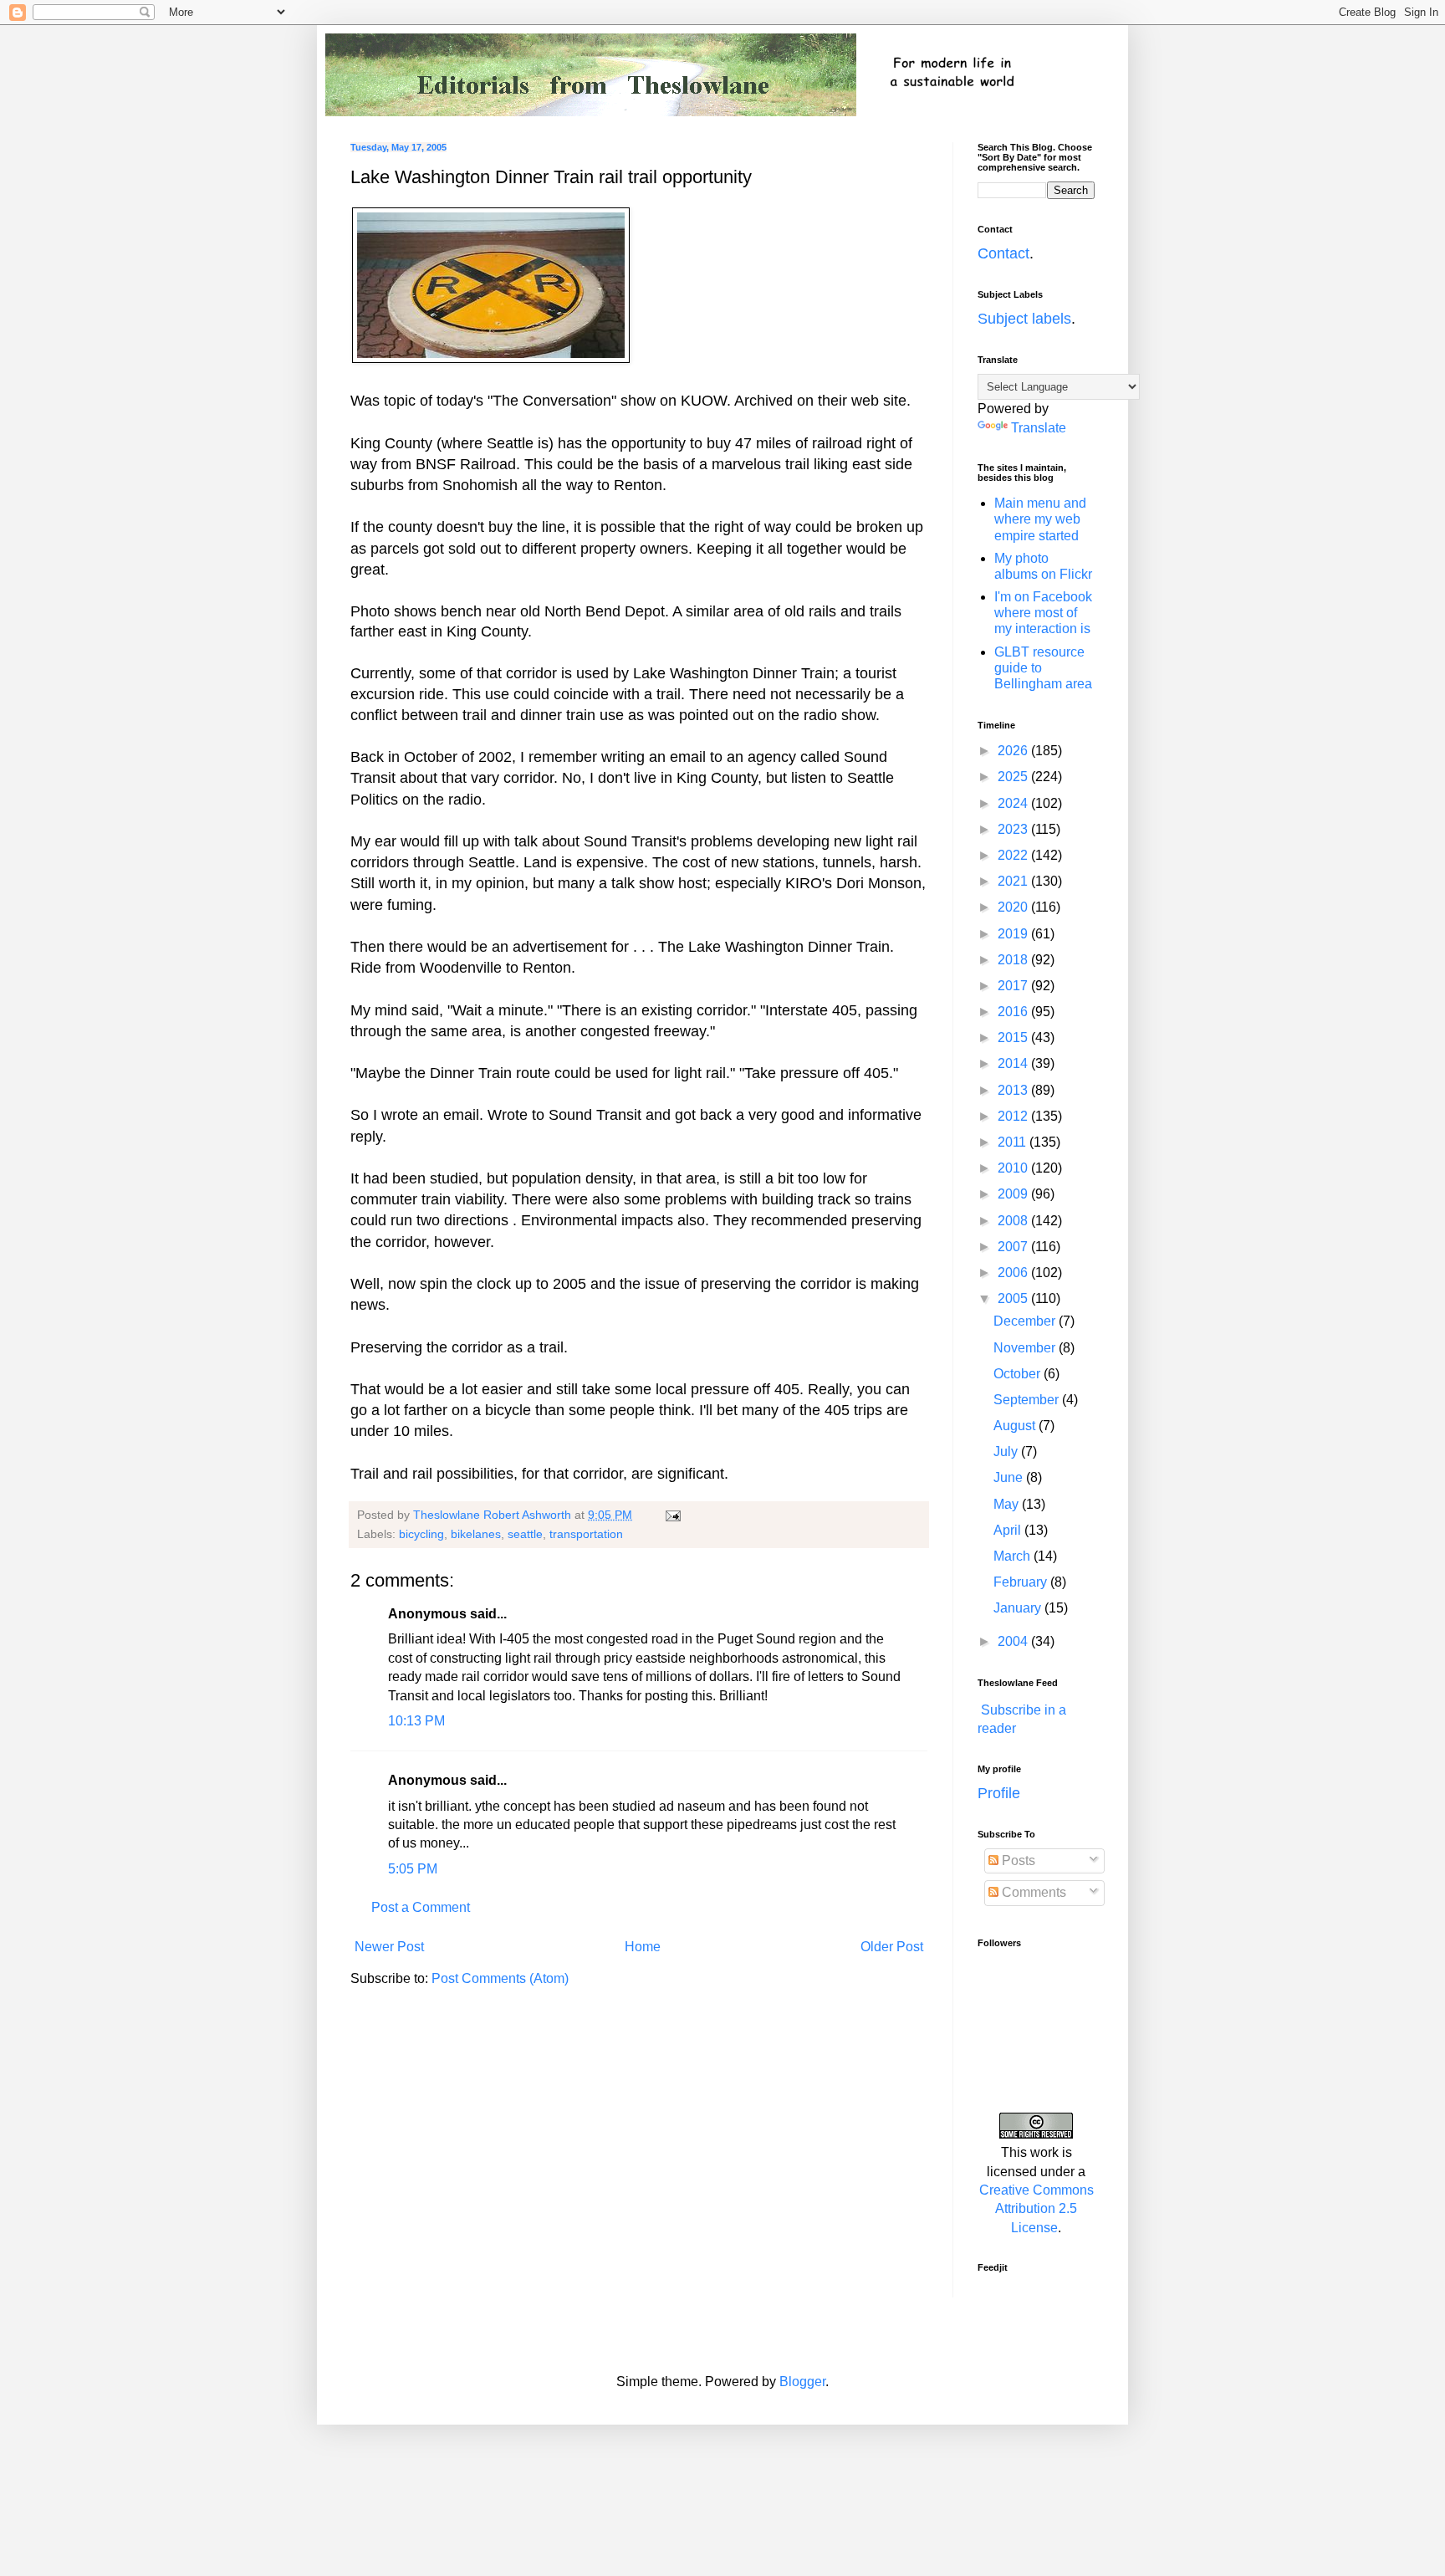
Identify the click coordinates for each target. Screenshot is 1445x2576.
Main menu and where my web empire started (1040, 519)
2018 (1014, 960)
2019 (1014, 934)
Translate (1039, 428)
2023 (1014, 829)
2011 (1014, 1142)
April (1009, 1530)
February (1022, 1582)
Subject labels (1024, 319)
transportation (586, 1534)
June (1010, 1477)
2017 (1014, 986)
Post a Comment (421, 1907)
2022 (1014, 855)
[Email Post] (672, 1515)
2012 (1014, 1116)
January (1019, 1608)
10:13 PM (416, 1721)
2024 (1014, 803)
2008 (1014, 1221)
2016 (1014, 1012)
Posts (1017, 1860)
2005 (1014, 1298)
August (1016, 1426)
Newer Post (389, 1947)
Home (643, 1947)
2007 (1014, 1247)
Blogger (802, 2382)
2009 (1014, 1194)
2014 (1014, 1063)
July (1007, 1452)
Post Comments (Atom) (500, 1978)
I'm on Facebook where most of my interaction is (1043, 613)
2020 (1014, 907)
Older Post (892, 1947)
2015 (1014, 1038)
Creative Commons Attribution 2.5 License (1037, 2209)
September (1028, 1400)
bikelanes (476, 1534)
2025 (1014, 777)
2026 (1014, 751)
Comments (1032, 1892)
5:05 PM (413, 1869)
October (1019, 1374)
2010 (1014, 1168)
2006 (1014, 1273)
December (1026, 1321)
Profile (999, 1793)
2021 (1014, 881)
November (1026, 1348)
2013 (1014, 1090)
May (1008, 1504)
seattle (525, 1534)
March (1014, 1556)
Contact (1003, 253)
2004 (1014, 1641)
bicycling (421, 1534)
